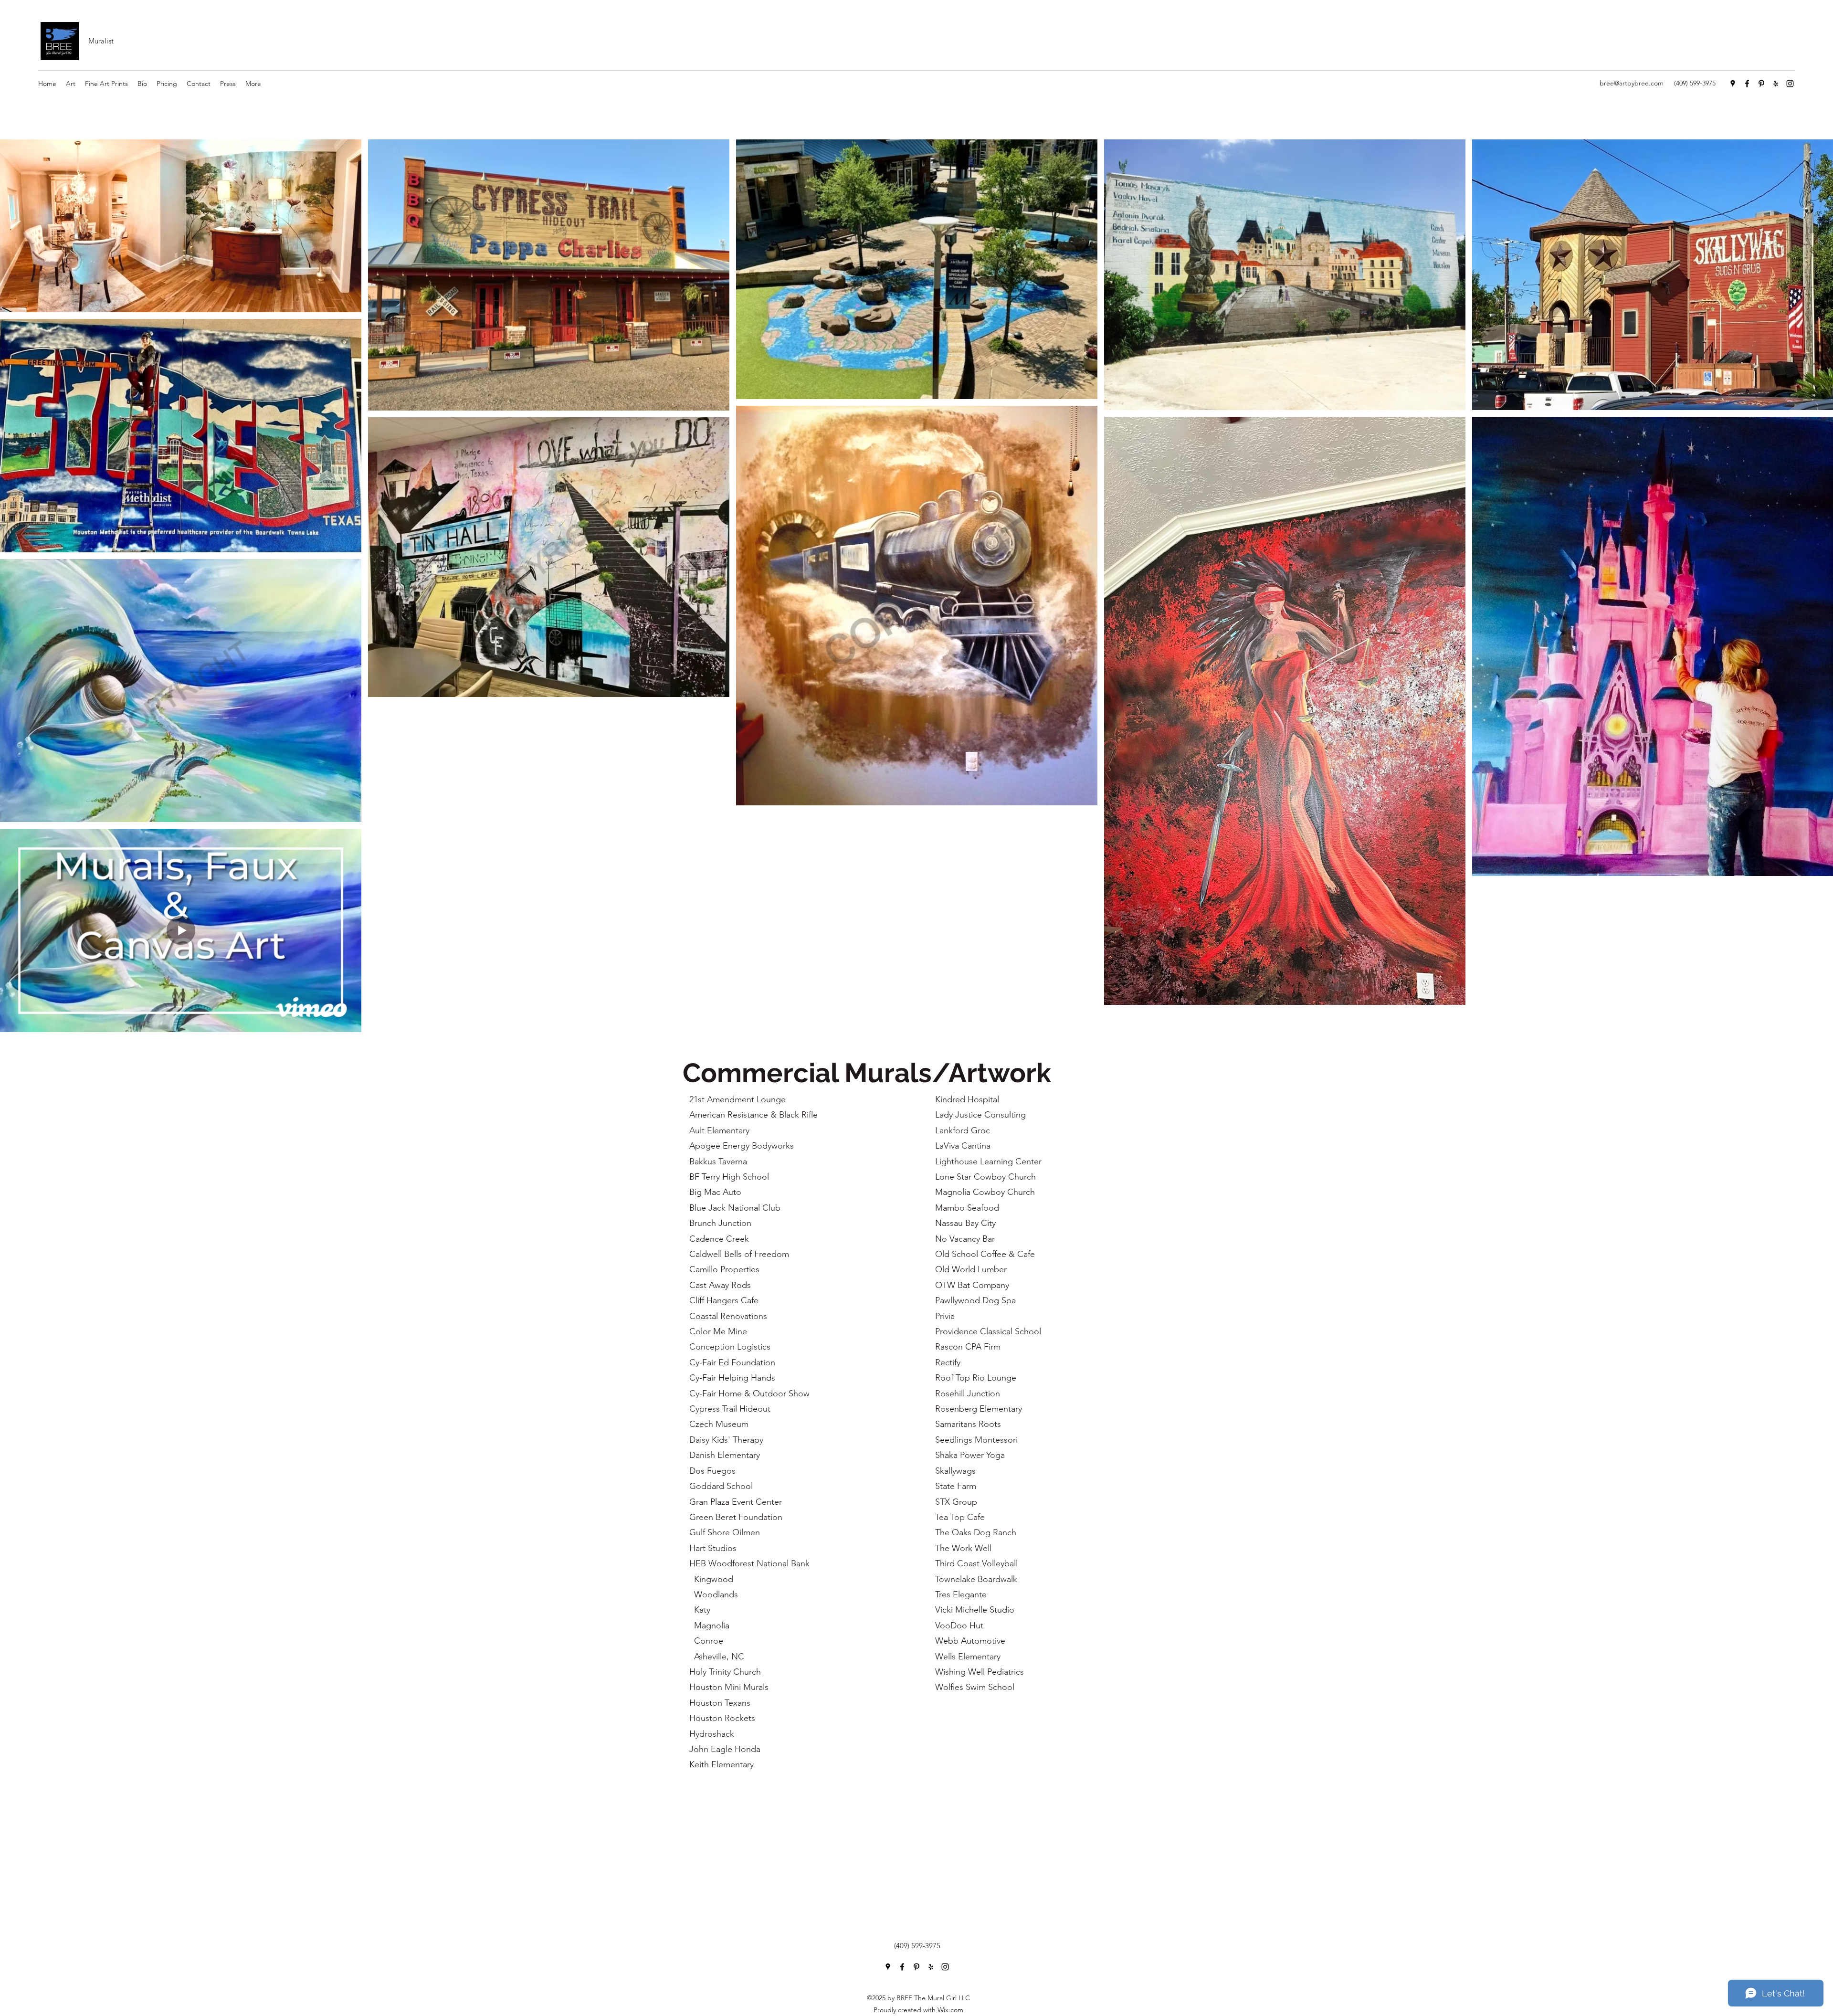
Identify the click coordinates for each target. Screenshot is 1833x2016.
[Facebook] (1747, 84)
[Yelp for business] (1776, 84)
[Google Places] (1733, 84)
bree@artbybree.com (1632, 83)
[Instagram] (1790, 84)
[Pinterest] (1761, 84)
